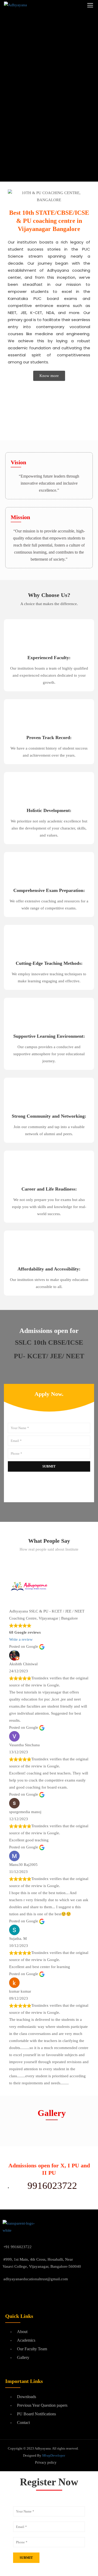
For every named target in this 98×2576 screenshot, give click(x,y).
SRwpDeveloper (54, 2455)
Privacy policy (46, 2462)
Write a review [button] (21, 1639)
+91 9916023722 (18, 2247)
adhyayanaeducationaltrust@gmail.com (36, 2279)
